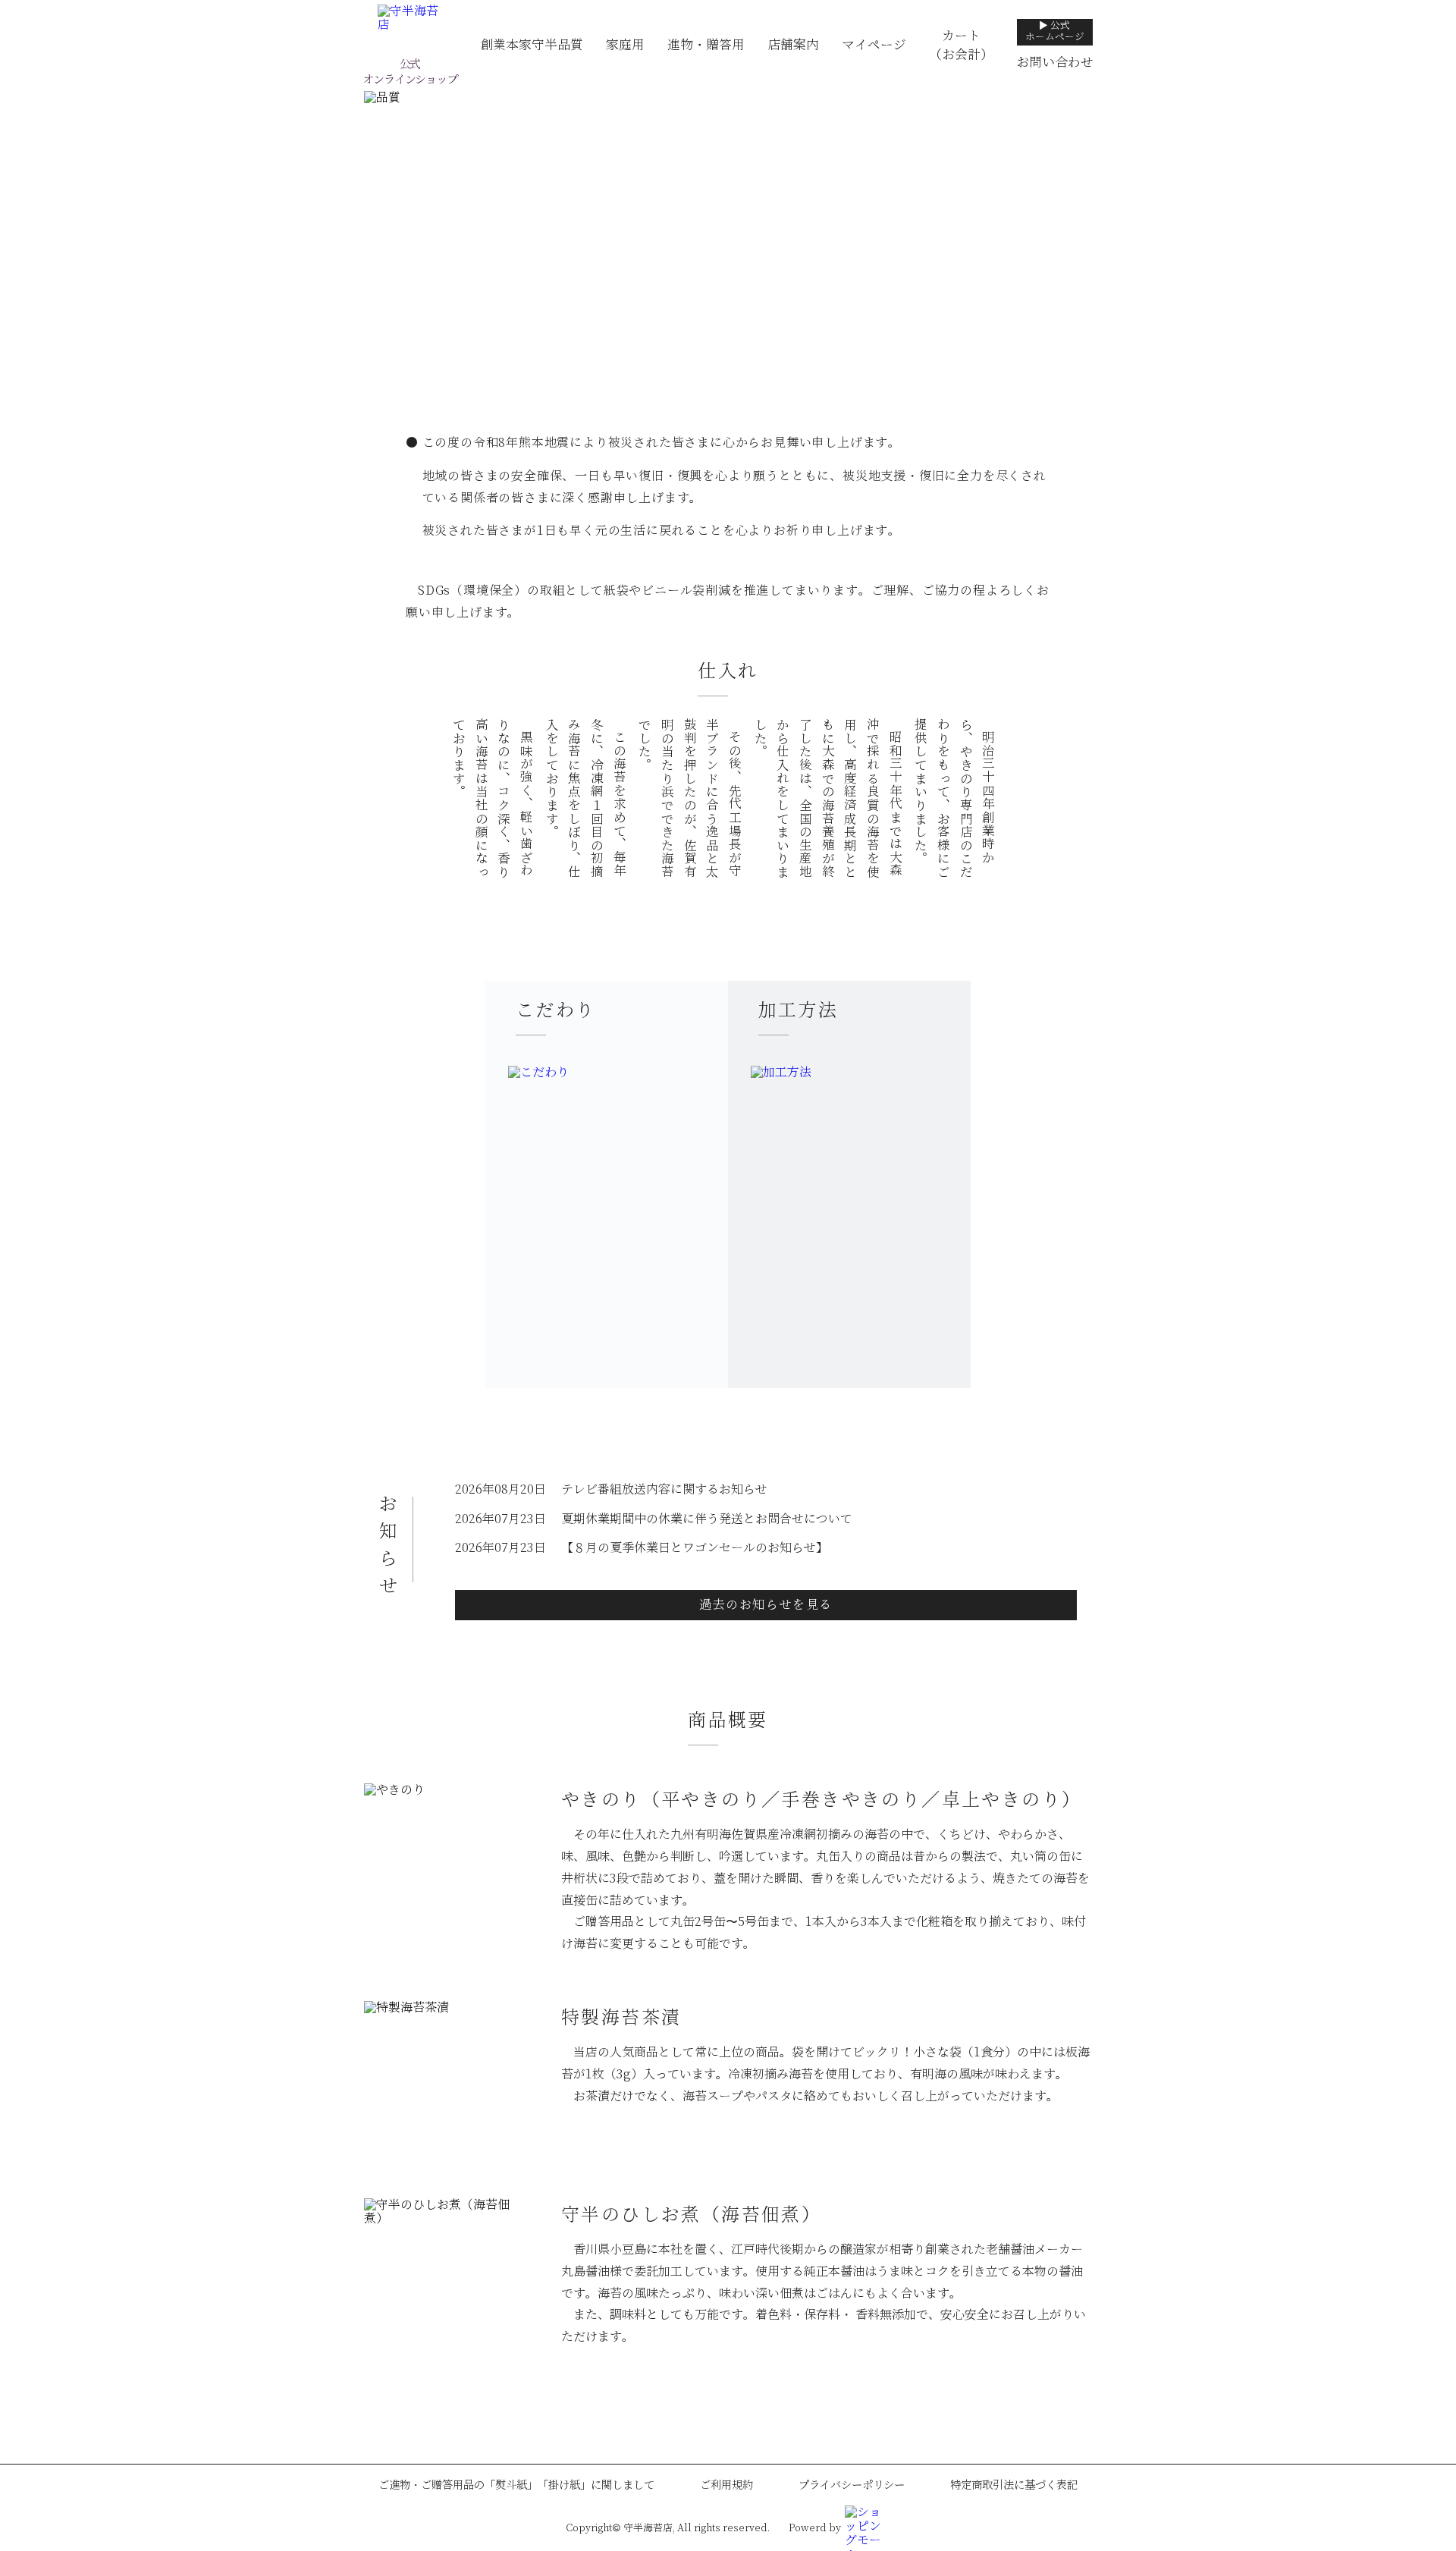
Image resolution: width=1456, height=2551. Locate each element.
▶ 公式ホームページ (1055, 31)
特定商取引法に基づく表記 (1014, 2485)
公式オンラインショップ (409, 72)
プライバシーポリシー (852, 2485)
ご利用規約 (726, 2485)
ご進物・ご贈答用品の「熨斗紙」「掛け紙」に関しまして (516, 2485)
